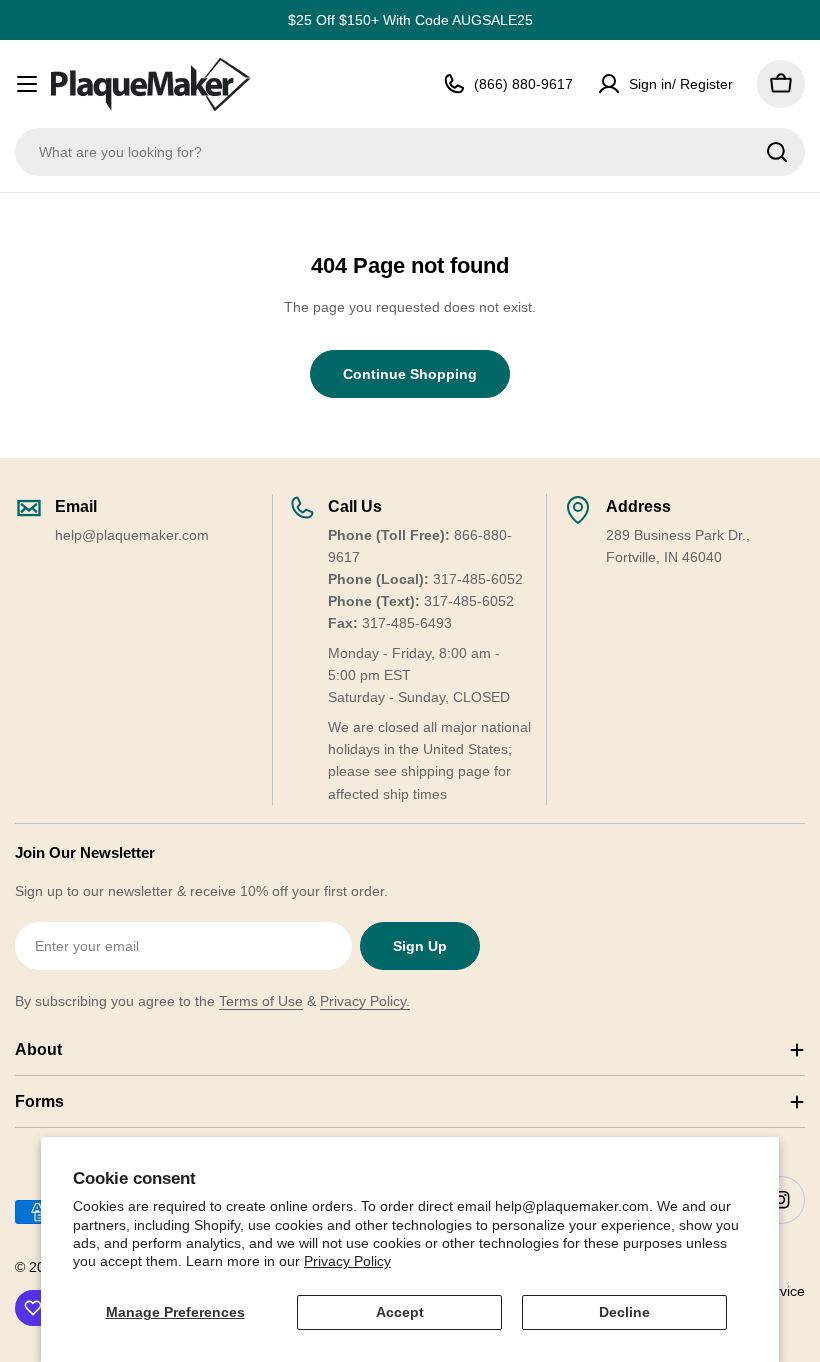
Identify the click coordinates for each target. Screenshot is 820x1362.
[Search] (777, 152)
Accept (400, 1312)
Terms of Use (261, 1001)
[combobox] (410, 152)
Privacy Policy (347, 1261)
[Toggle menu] (27, 84)
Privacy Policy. (365, 1001)
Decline (624, 1312)
